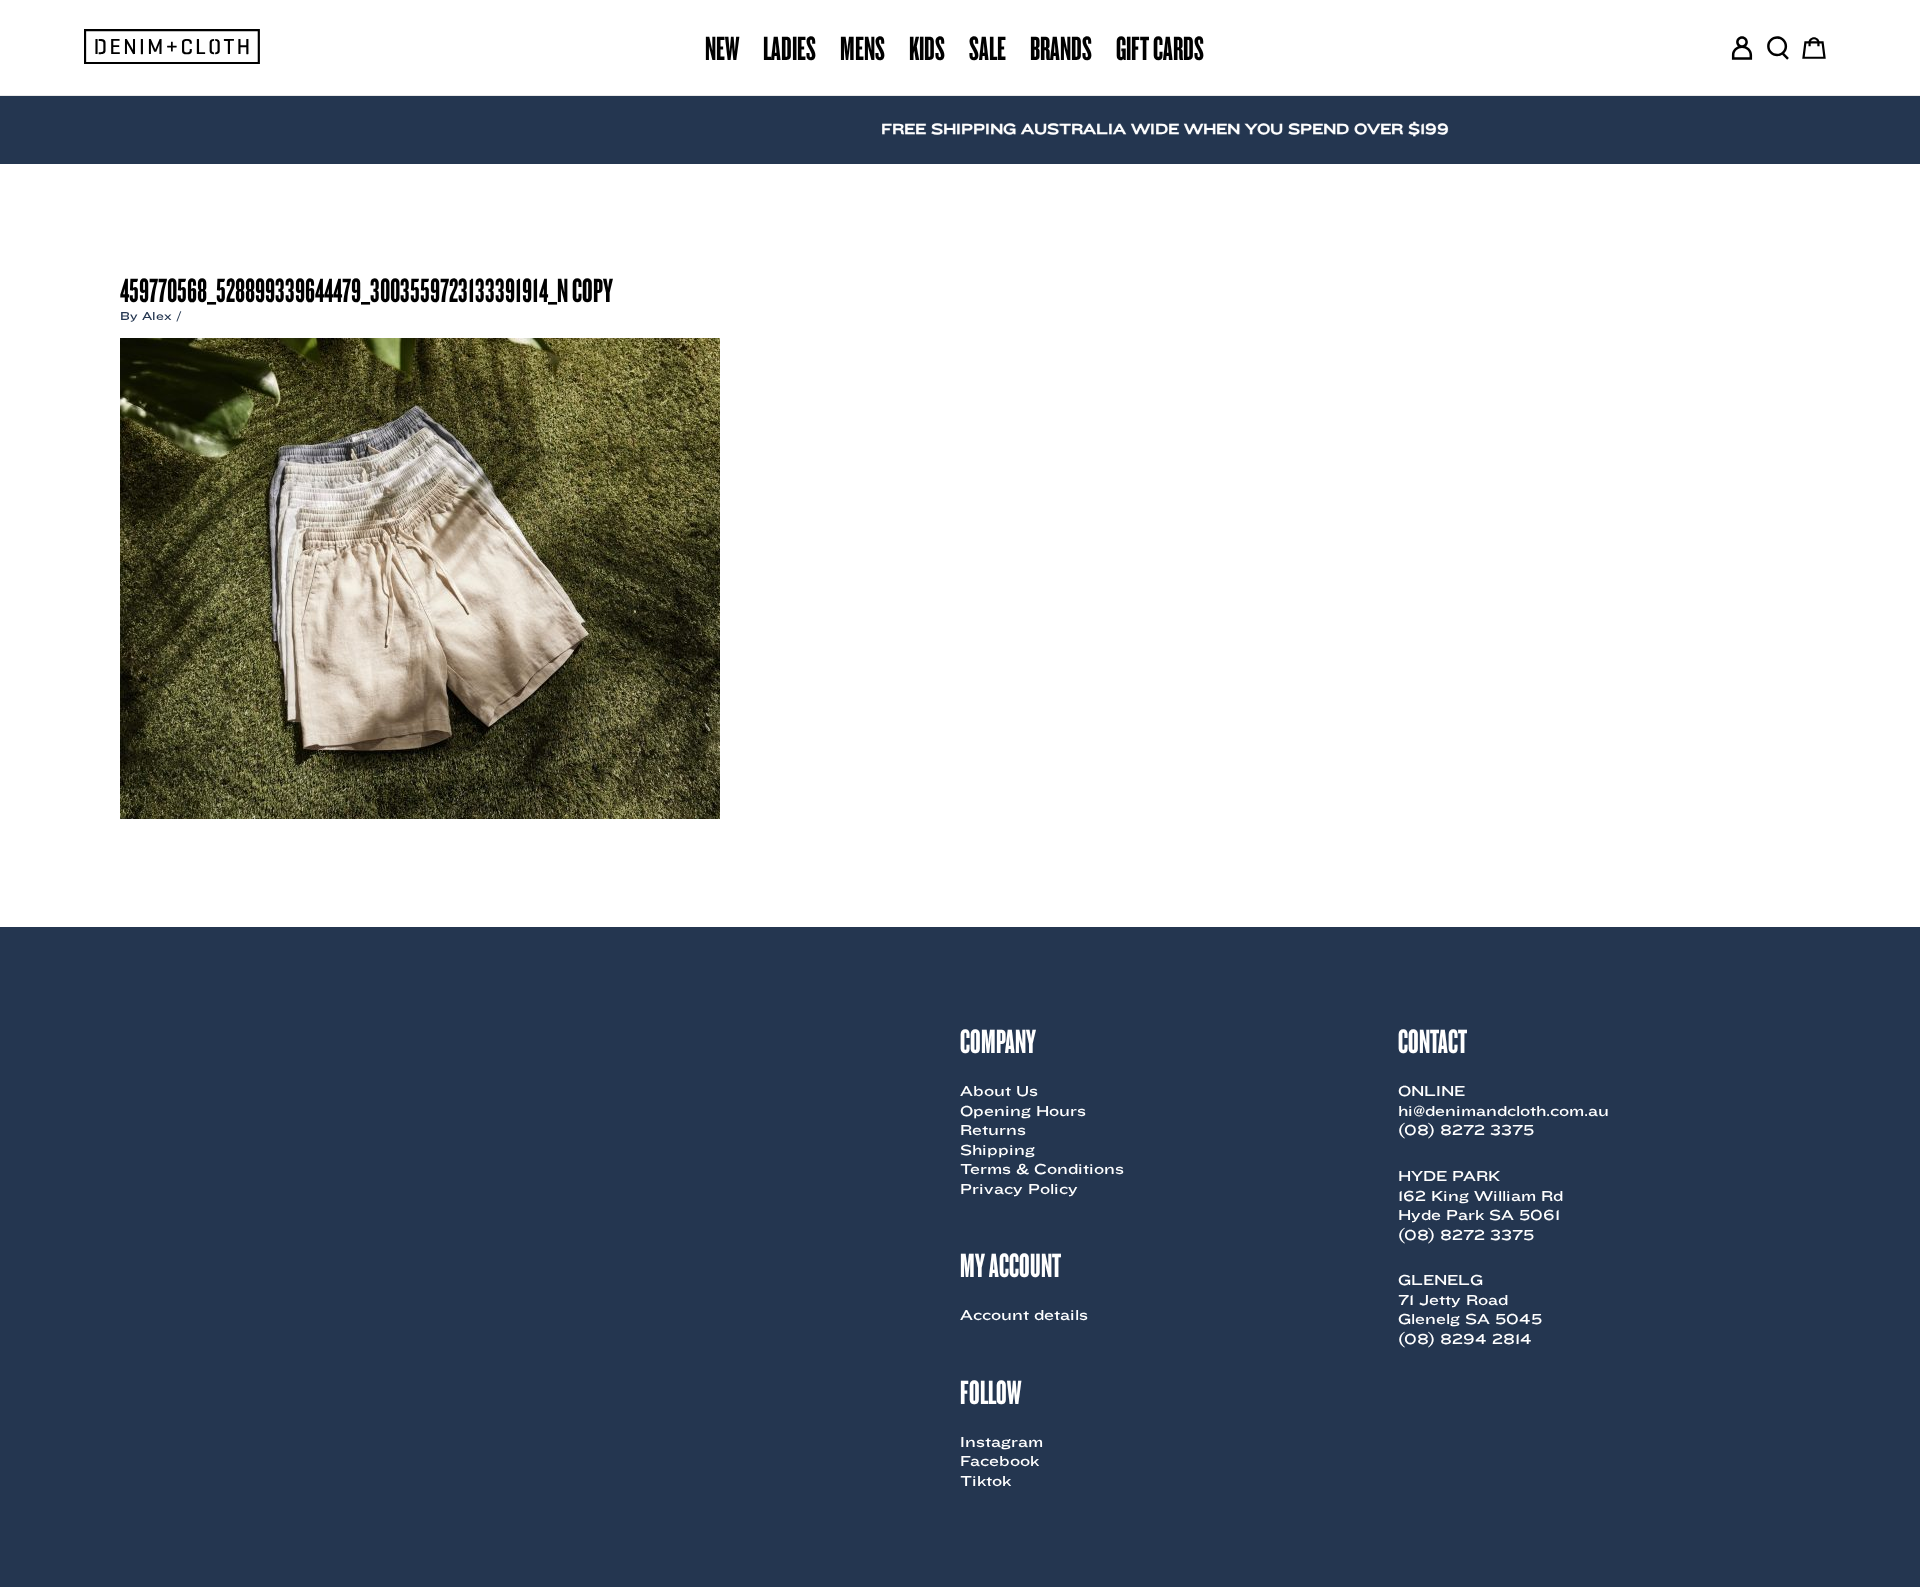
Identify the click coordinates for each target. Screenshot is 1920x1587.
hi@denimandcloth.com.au (1503, 1111)
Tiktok (985, 1481)
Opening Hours (1023, 1111)
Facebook (999, 1461)
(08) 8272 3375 (1466, 1130)
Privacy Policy (1019, 1189)
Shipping (997, 1150)
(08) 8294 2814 (1465, 1339)
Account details (1024, 1315)
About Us (999, 1091)
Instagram (1001, 1442)
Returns (993, 1130)
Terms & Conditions (1042, 1169)
